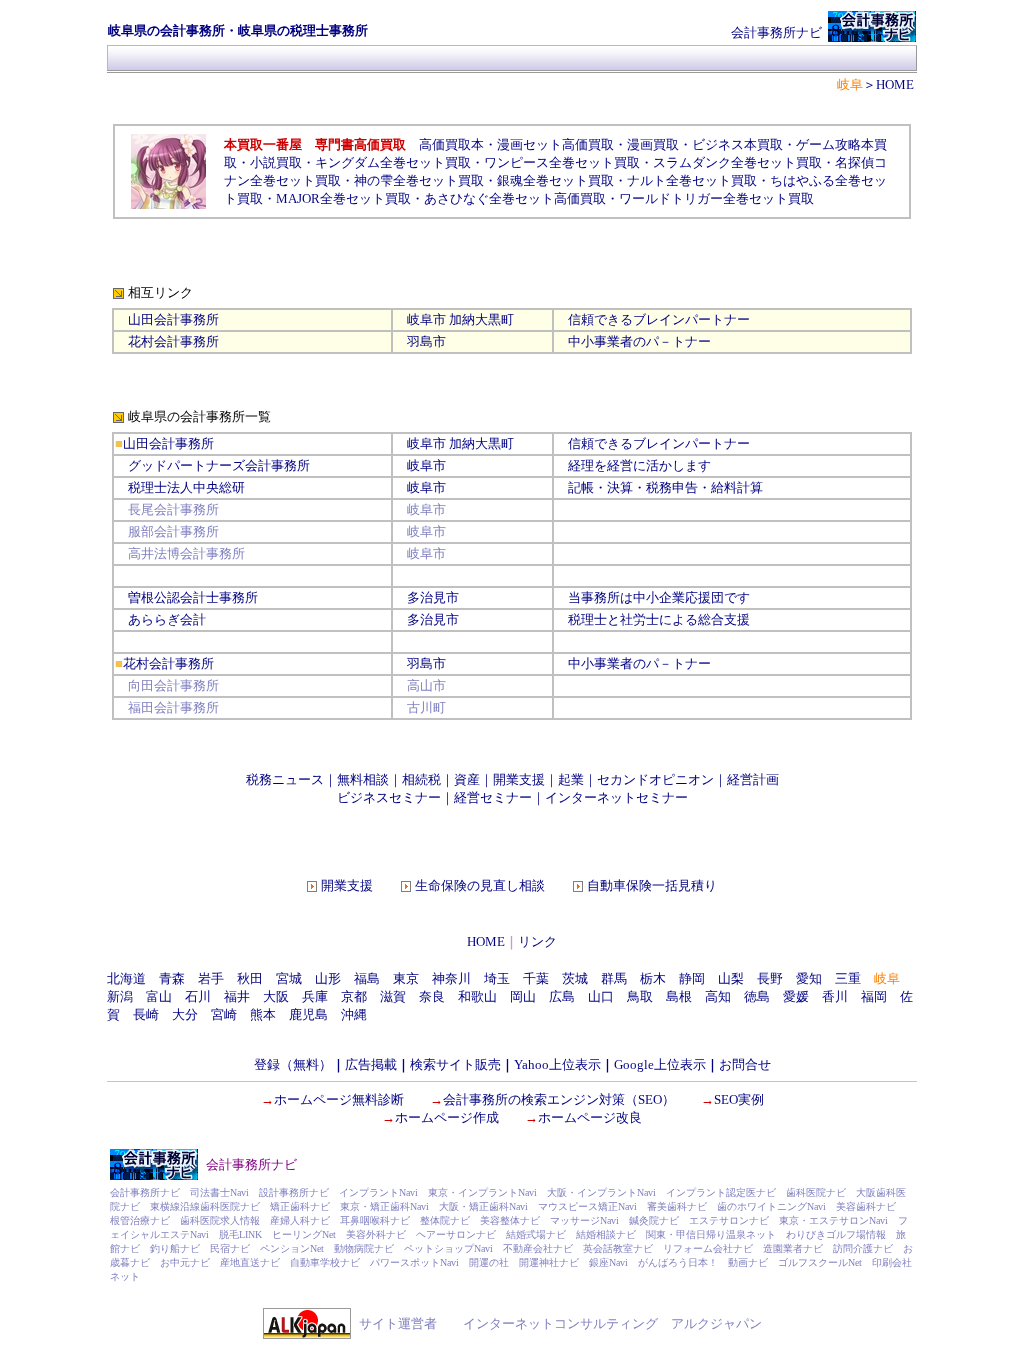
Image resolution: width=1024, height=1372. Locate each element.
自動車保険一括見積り (652, 885)
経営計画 (753, 779)
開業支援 (519, 779)
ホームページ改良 (590, 1117)
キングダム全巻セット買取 (393, 162)
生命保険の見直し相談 (480, 885)
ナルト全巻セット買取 (692, 180)
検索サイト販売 (455, 1064)
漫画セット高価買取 (555, 144)
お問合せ (745, 1064)
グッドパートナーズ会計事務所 (219, 465)
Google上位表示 (660, 1064)
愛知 (809, 978)
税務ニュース (285, 779)
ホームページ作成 (447, 1117)
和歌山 (477, 996)
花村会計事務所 (173, 341)
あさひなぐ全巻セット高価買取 (515, 198)
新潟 (120, 996)
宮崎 (224, 1014)
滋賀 (393, 996)
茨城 (575, 978)
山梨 (731, 978)
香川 (835, 996)
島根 (679, 996)
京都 (354, 996)
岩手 (211, 978)
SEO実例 (739, 1099)
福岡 (874, 996)
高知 (718, 996)
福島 (367, 978)
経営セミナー (493, 797)
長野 (770, 978)
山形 (328, 978)
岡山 (523, 996)
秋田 (250, 978)
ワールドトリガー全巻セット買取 (716, 198)
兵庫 (315, 996)
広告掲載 (371, 1064)
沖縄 (354, 1014)
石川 (198, 996)
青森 (172, 978)
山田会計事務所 (173, 319)
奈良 (432, 996)
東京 (406, 978)
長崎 (146, 1014)
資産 (467, 779)
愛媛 (796, 996)
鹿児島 (308, 1014)
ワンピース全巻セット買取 (562, 162)
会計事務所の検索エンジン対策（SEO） (559, 1099)
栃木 (653, 978)
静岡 (692, 978)
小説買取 (276, 162)
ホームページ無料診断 (339, 1099)
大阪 (276, 996)
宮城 (289, 978)
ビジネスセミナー (389, 797)
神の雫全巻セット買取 (419, 180)
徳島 (757, 996)
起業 (571, 779)
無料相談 (363, 779)
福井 (237, 996)
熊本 (263, 1014)
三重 (848, 978)
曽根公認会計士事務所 (193, 597)
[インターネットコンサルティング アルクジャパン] (307, 1334)
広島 (562, 996)
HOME (486, 941)
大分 (185, 1014)
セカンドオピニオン (655, 779)
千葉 (536, 978)
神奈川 (451, 978)
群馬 (614, 978)
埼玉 (497, 978)
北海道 (126, 978)
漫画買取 (653, 144)
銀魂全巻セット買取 (555, 180)
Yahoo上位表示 (557, 1064)
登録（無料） (293, 1064)
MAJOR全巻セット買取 (343, 198)
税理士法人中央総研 (186, 487)
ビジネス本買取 (737, 144)
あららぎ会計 (167, 619)
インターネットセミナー (616, 797)
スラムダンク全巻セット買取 (737, 162)
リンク (537, 941)
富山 (159, 996)
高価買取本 (451, 144)
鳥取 (640, 996)
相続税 (421, 779)
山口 (601, 996)
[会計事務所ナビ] (872, 37)
